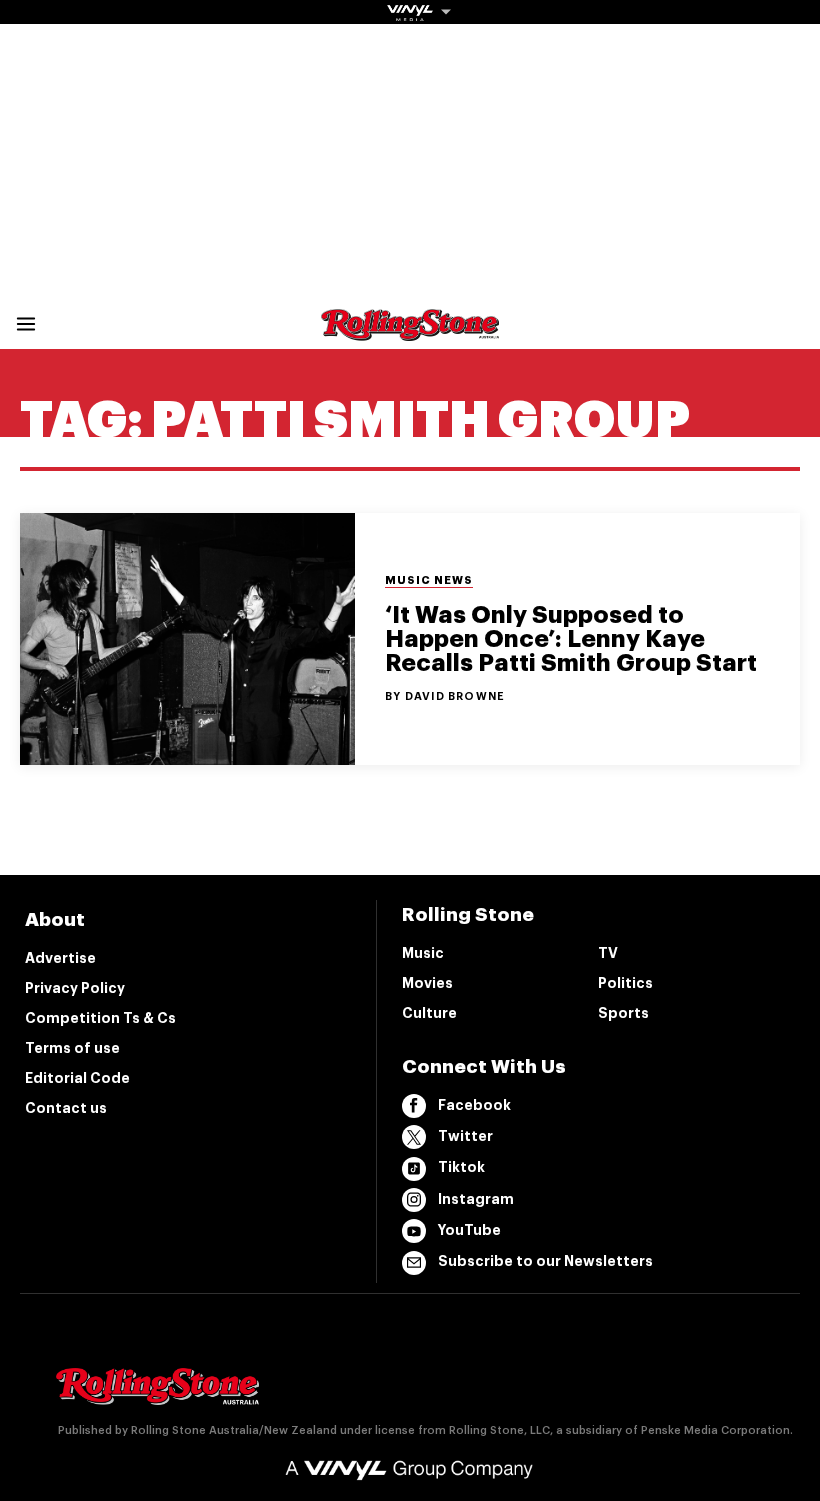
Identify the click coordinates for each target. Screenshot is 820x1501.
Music (423, 953)
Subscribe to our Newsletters (545, 1261)
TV (608, 953)
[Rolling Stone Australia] (410, 331)
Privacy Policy (75, 988)
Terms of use (72, 1048)
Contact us (66, 1108)
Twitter (465, 1136)
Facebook (474, 1105)
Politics (625, 983)
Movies (427, 983)
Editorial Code (77, 1078)
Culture (429, 1013)
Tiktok (461, 1167)
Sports (623, 1013)
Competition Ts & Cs (100, 1018)
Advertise (60, 958)
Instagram (476, 1199)
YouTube (469, 1230)
